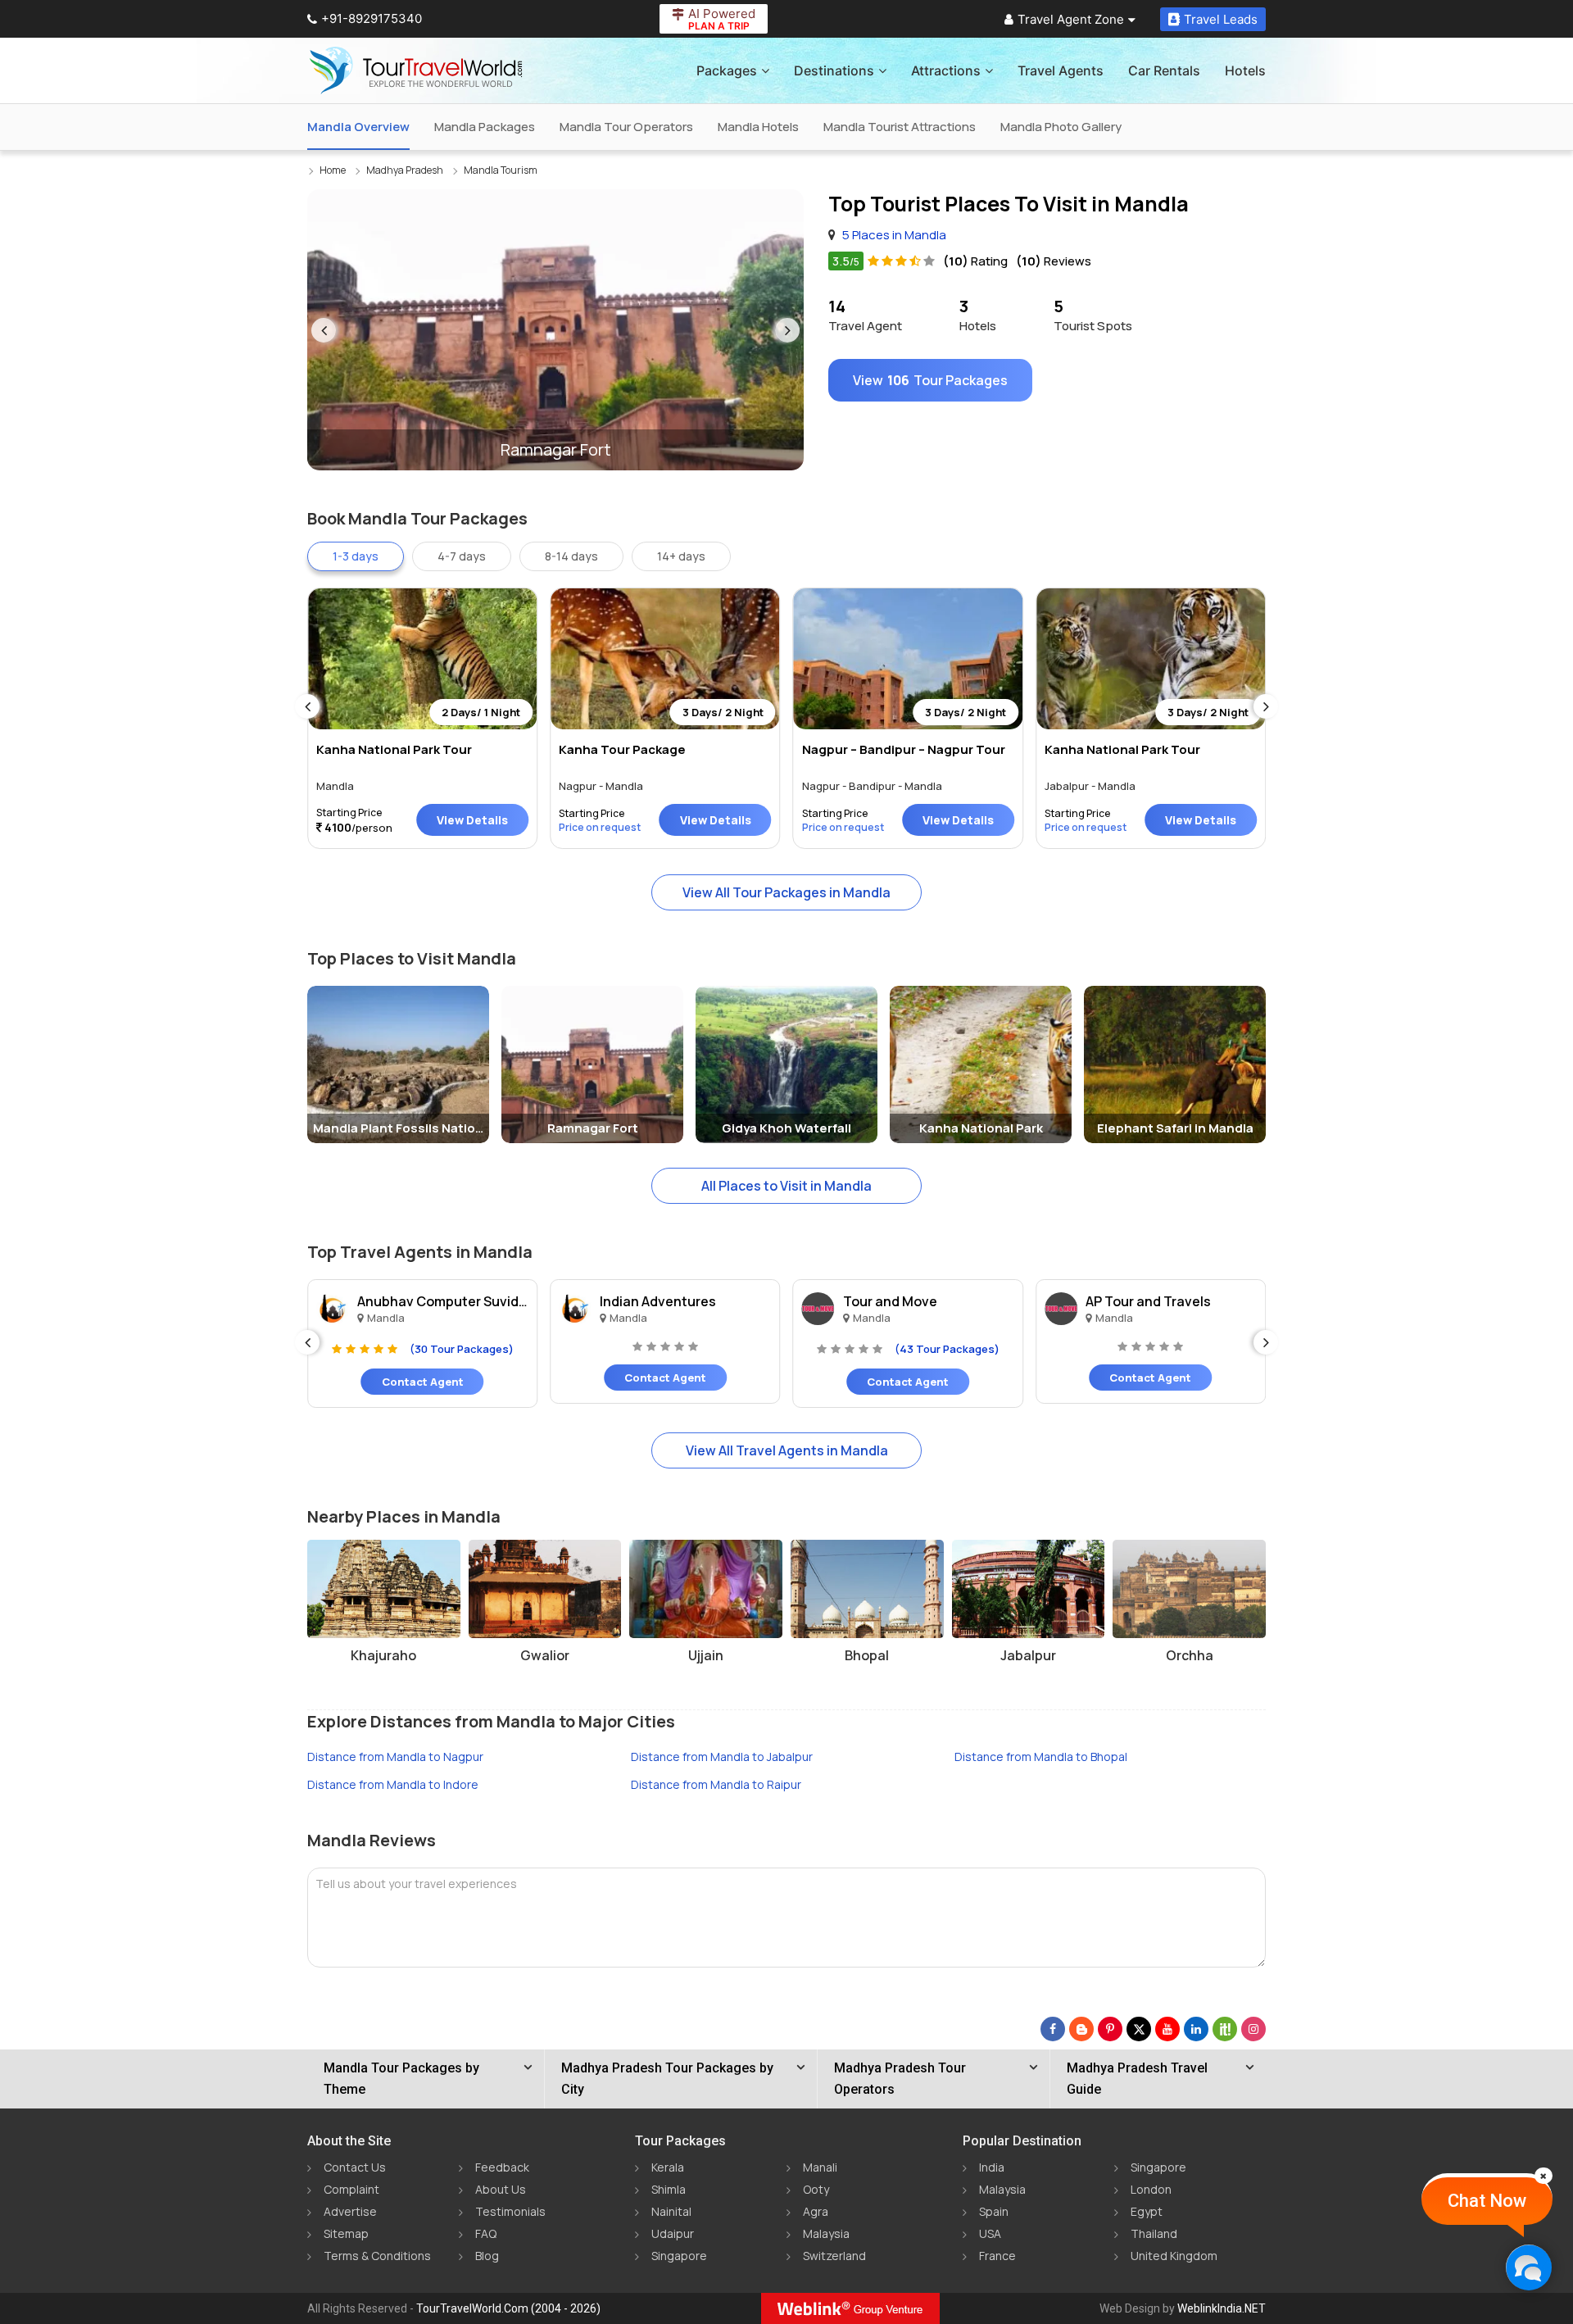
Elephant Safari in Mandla (1175, 1128)
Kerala (668, 2167)
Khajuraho (383, 1655)
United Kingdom (1174, 2256)
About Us (501, 2189)
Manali (820, 2167)
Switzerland (834, 2256)
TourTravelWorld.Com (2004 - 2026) (508, 2308)
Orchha (1190, 1655)
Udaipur (673, 2233)
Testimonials (510, 2211)
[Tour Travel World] (416, 70)
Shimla (669, 2189)
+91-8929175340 (372, 18)
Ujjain (706, 1655)
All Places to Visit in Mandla (786, 1186)
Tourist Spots (1093, 315)
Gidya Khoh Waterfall (786, 1128)
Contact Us (355, 2167)
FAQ (486, 2233)
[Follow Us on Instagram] (1253, 2029)
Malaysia (826, 2233)
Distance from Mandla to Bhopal (1041, 1757)
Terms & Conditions (377, 2256)
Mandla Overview (358, 127)
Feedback (502, 2167)
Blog (487, 2256)
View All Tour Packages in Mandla (786, 892)
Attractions (946, 70)
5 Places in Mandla (894, 235)
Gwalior (545, 1655)
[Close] (1544, 2176)
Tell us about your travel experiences (416, 1884)
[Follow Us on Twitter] (1139, 2029)
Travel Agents (1061, 70)
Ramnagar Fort (593, 1128)
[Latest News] (1081, 2029)
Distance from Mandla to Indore (393, 1784)
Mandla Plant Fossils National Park (401, 1128)
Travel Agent (865, 315)
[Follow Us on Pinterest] (1110, 2029)
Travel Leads (1221, 19)
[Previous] (324, 330)
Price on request (600, 827)
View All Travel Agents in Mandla (787, 1450)
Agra (816, 2211)
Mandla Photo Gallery (1061, 127)
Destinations (834, 70)
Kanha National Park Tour (394, 749)
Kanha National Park (981, 1128)
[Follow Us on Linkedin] (1196, 2029)
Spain (994, 2211)
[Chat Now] (1528, 2267)
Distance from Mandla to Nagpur (395, 1757)
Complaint (351, 2189)
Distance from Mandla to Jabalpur (722, 1757)
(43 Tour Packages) (947, 1349)
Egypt (1147, 2211)
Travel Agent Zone (1071, 19)
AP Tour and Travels (1148, 1301)
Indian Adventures (658, 1301)
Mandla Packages (485, 127)
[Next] (787, 330)
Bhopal (867, 1655)
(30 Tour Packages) (462, 1349)
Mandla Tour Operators (626, 127)
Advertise (350, 2211)
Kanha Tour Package (622, 749)
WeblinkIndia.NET (1222, 2308)
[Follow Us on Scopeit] (1225, 2029)
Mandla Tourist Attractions (900, 127)
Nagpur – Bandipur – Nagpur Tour (904, 749)
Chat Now (1487, 2201)
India (992, 2167)
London (1151, 2189)
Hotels (1245, 70)
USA (990, 2233)
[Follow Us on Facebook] (1053, 2029)
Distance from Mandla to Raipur (716, 1784)
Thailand (1154, 2233)
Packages (727, 70)
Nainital (671, 2211)
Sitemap (346, 2233)
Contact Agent (423, 1382)
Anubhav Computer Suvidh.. (443, 1301)
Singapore (679, 2256)
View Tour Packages (930, 380)
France (997, 2256)
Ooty (816, 2189)
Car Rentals (1164, 70)
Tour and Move (890, 1301)
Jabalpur (1028, 1655)
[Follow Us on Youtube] (1167, 2029)
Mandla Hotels (758, 127)
